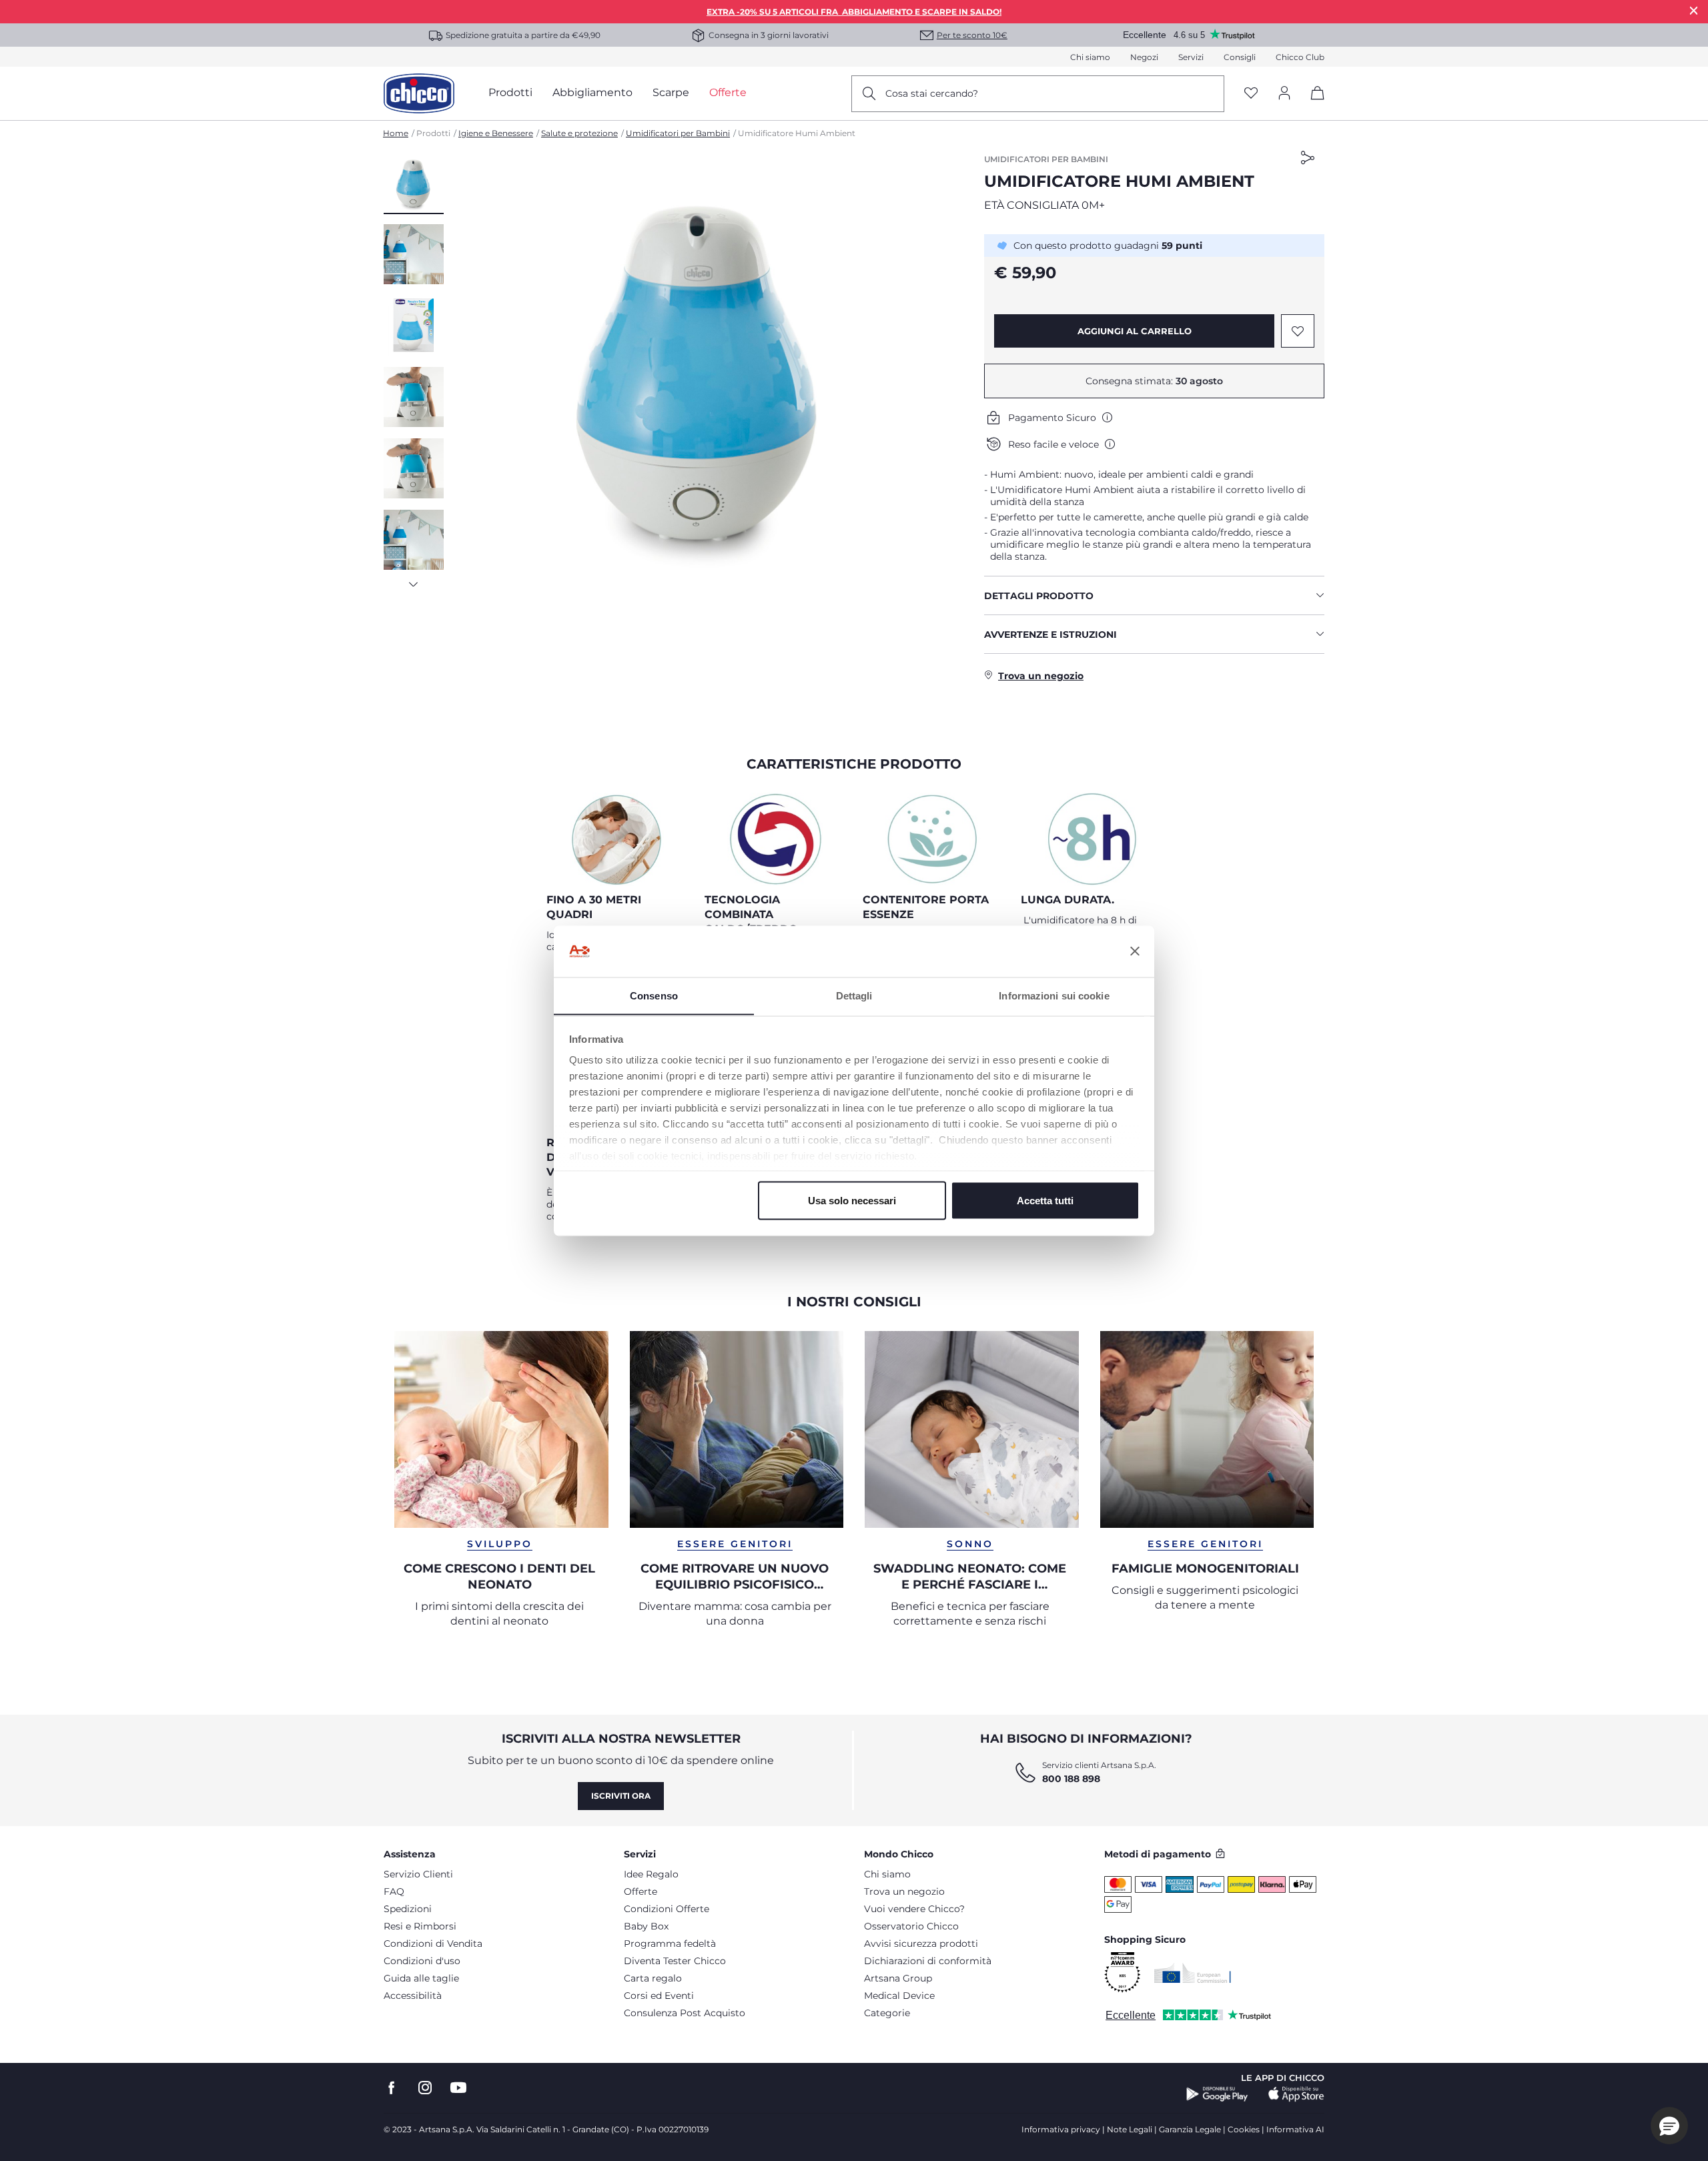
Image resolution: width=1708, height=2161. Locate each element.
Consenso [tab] (654, 995)
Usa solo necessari (852, 1200)
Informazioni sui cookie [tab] (1054, 995)
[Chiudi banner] (1135, 951)
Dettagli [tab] (854, 995)
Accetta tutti (1045, 1200)
